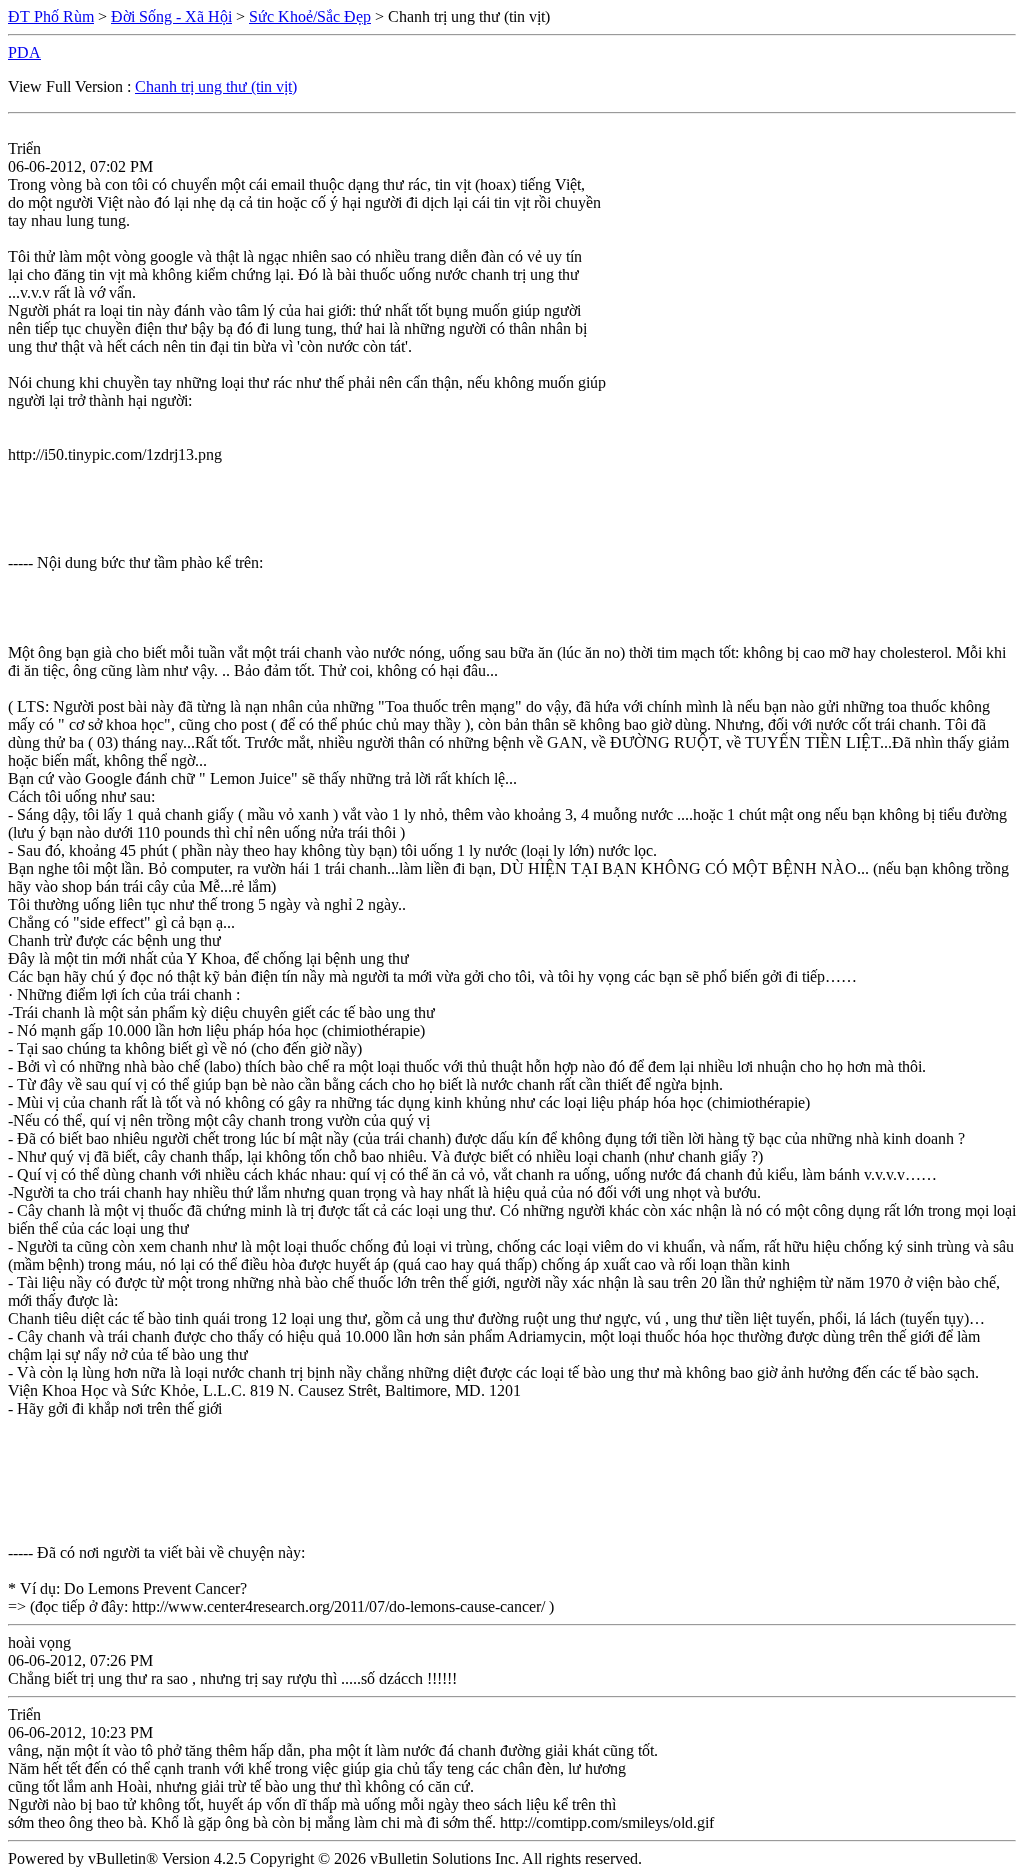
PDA (24, 52)
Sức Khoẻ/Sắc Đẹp (310, 16)
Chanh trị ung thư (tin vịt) (216, 86)
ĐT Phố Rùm (51, 16)
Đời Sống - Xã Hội (171, 16)
